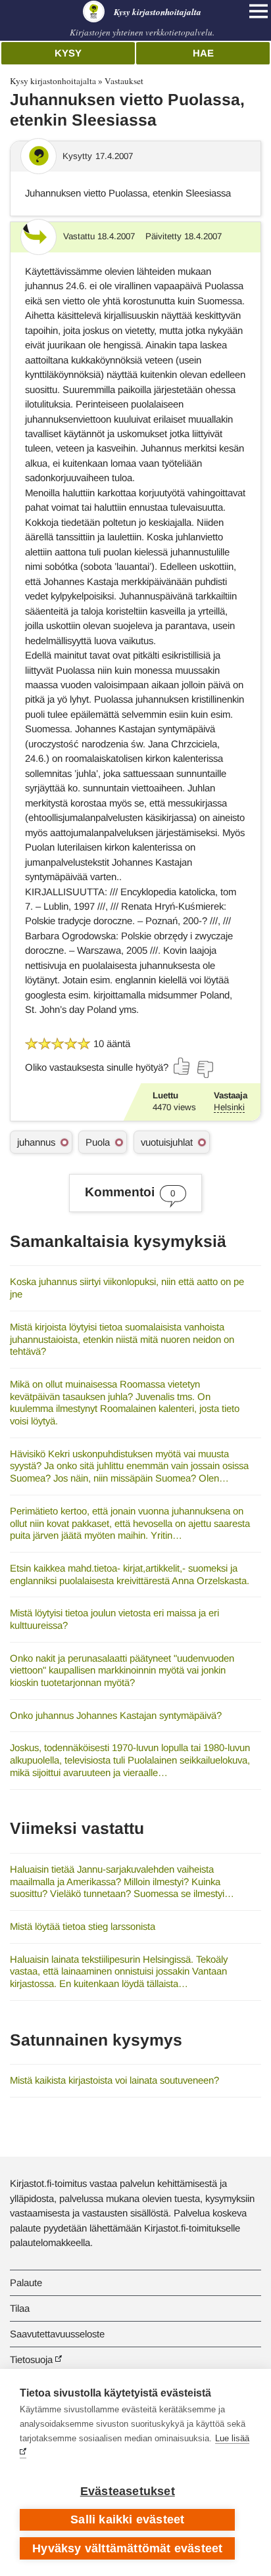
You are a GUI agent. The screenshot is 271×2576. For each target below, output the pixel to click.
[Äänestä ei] (205, 1069)
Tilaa (20, 2308)
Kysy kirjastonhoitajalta (53, 81)
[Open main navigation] (259, 11)
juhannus (36, 1142)
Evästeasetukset (128, 2491)
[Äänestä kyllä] (182, 1066)
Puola (98, 1142)
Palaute (26, 2283)
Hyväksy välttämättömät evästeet (127, 2548)
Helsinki (229, 1107)
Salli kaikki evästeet (127, 2519)
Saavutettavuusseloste (57, 2334)
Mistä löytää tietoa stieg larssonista (83, 1926)
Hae (203, 53)
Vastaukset (124, 81)
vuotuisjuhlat (167, 1142)
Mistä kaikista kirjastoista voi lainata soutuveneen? (114, 2080)
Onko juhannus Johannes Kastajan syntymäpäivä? (116, 1715)
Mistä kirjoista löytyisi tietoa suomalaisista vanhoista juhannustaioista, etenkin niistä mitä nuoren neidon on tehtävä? (122, 1339)
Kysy (68, 53)
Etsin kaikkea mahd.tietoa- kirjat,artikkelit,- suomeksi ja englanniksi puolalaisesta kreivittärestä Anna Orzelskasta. (130, 1574)
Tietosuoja (31, 2359)
